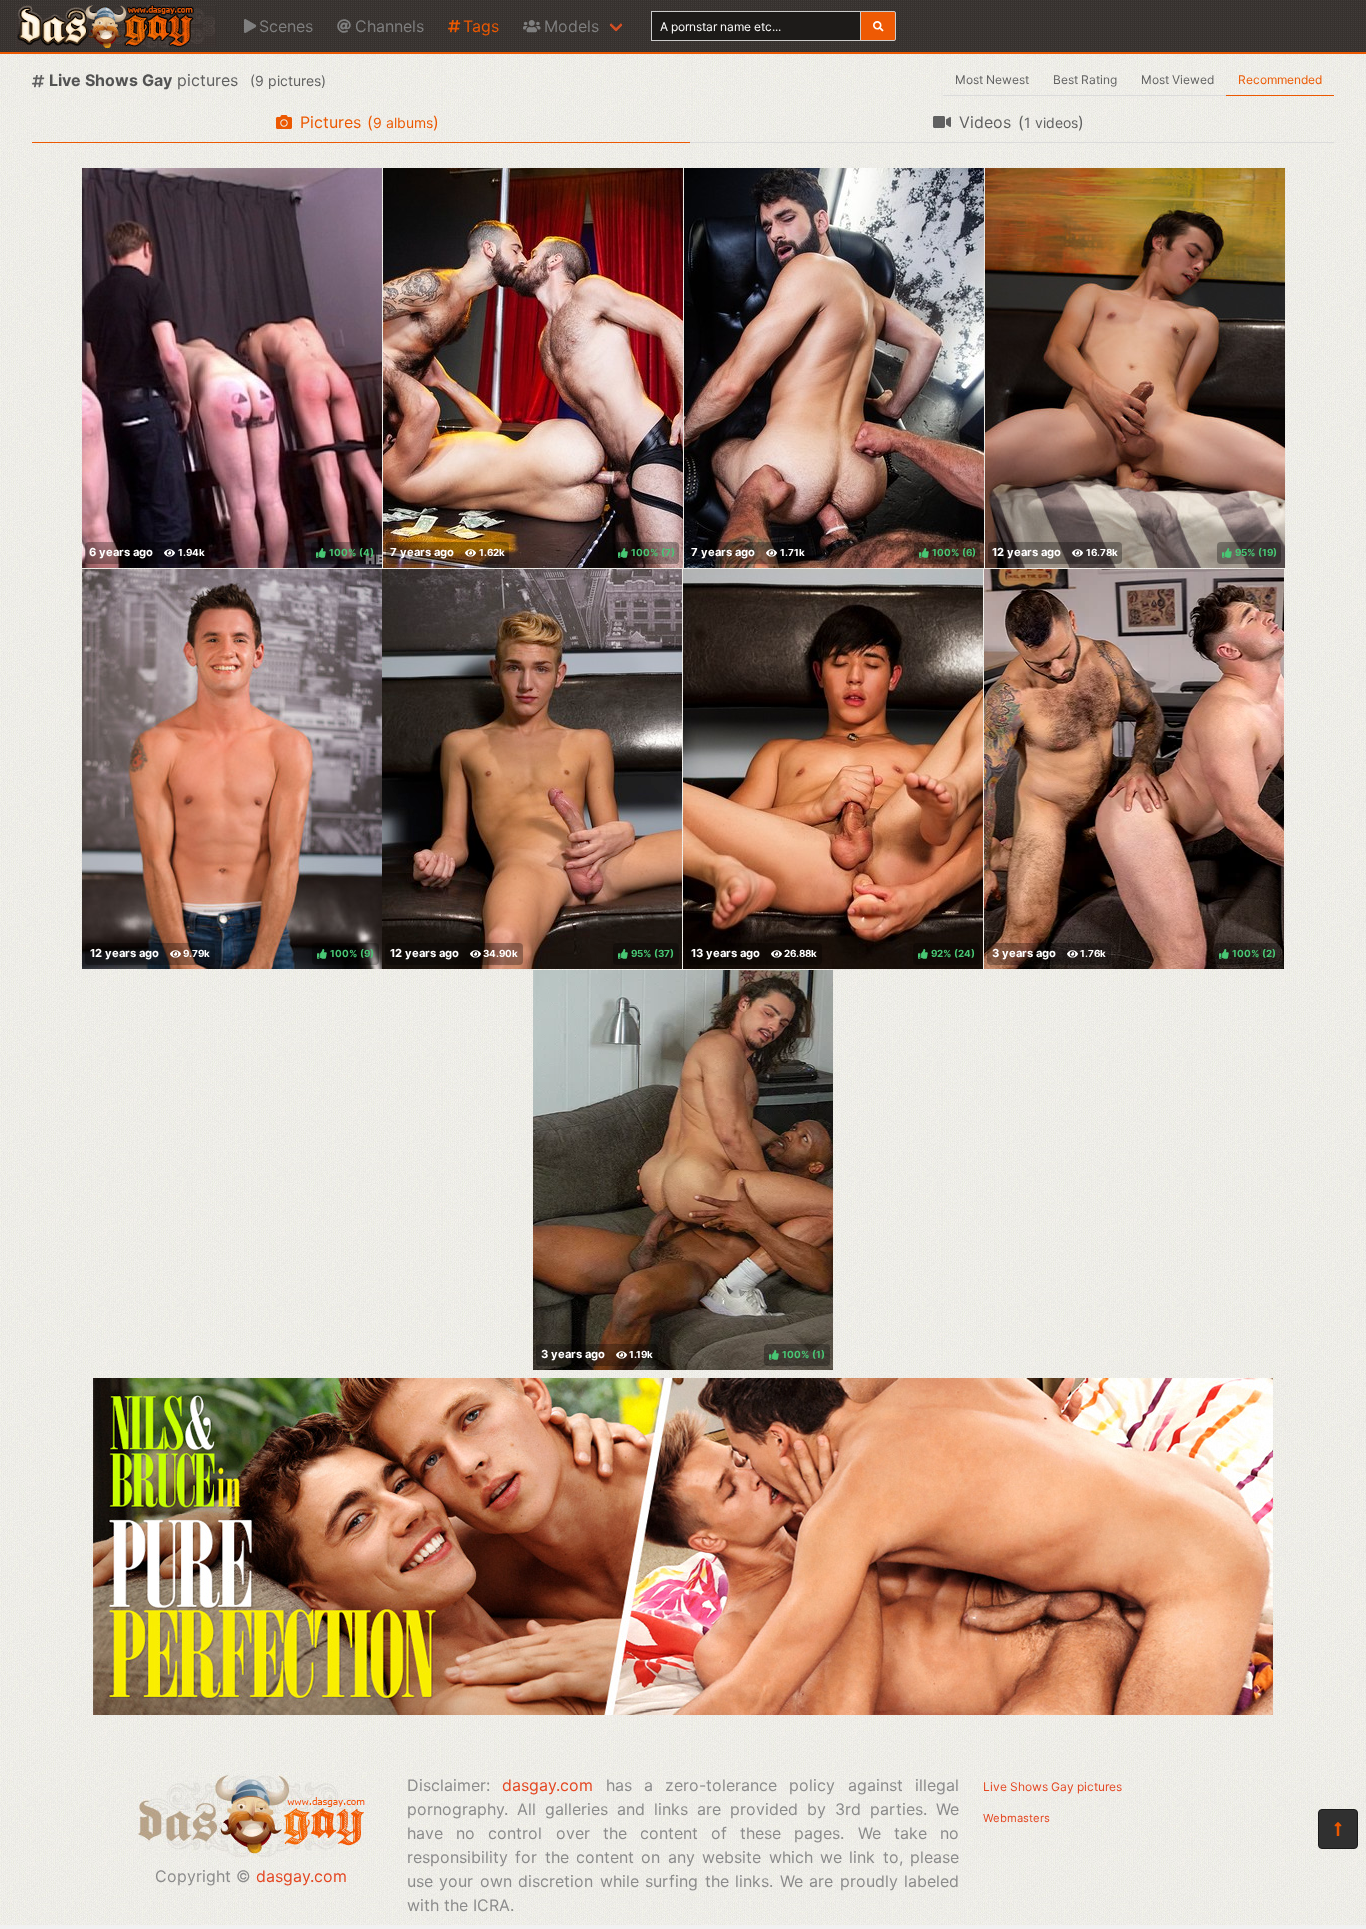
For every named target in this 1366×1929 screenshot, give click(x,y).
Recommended (1280, 79)
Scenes (286, 26)
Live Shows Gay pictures (1052, 1786)
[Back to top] (1338, 1829)
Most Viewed (1177, 79)
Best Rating (1085, 79)
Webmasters (1016, 1818)
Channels (389, 26)
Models (571, 26)
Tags (481, 26)
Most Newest (992, 79)
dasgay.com (301, 1876)
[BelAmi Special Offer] (683, 1709)
